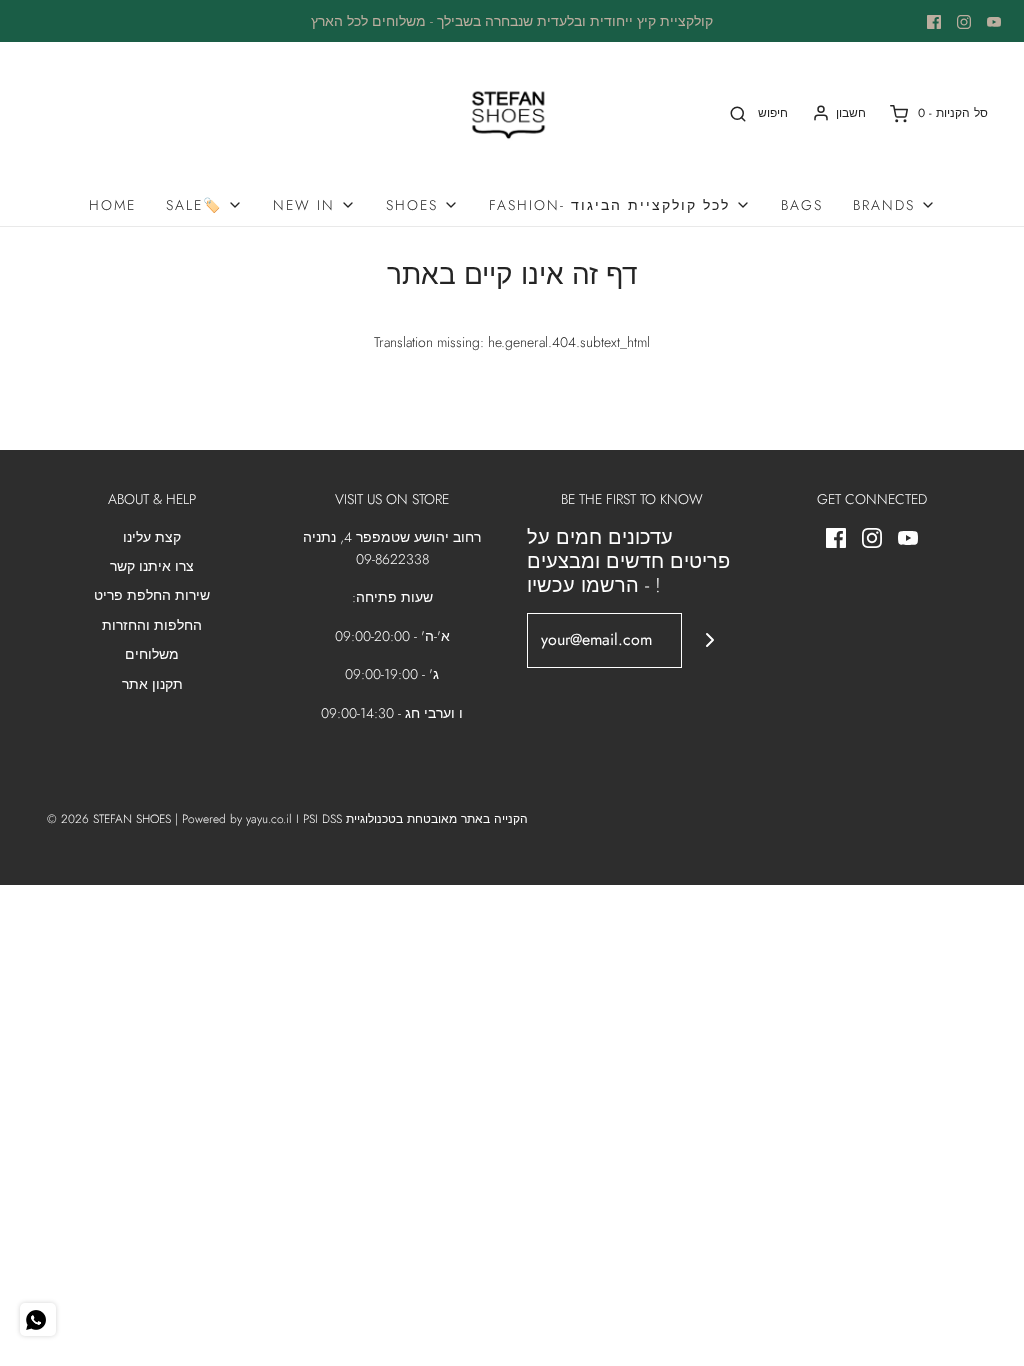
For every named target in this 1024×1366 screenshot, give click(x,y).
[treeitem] (204, 205)
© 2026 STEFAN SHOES (109, 819)
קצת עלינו (152, 537)
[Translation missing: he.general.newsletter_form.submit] (709, 640)
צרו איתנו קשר (152, 566)
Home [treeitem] (112, 205)
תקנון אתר (152, 684)
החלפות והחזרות (152, 625)
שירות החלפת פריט (152, 595)
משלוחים (152, 654)
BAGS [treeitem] (802, 205)
